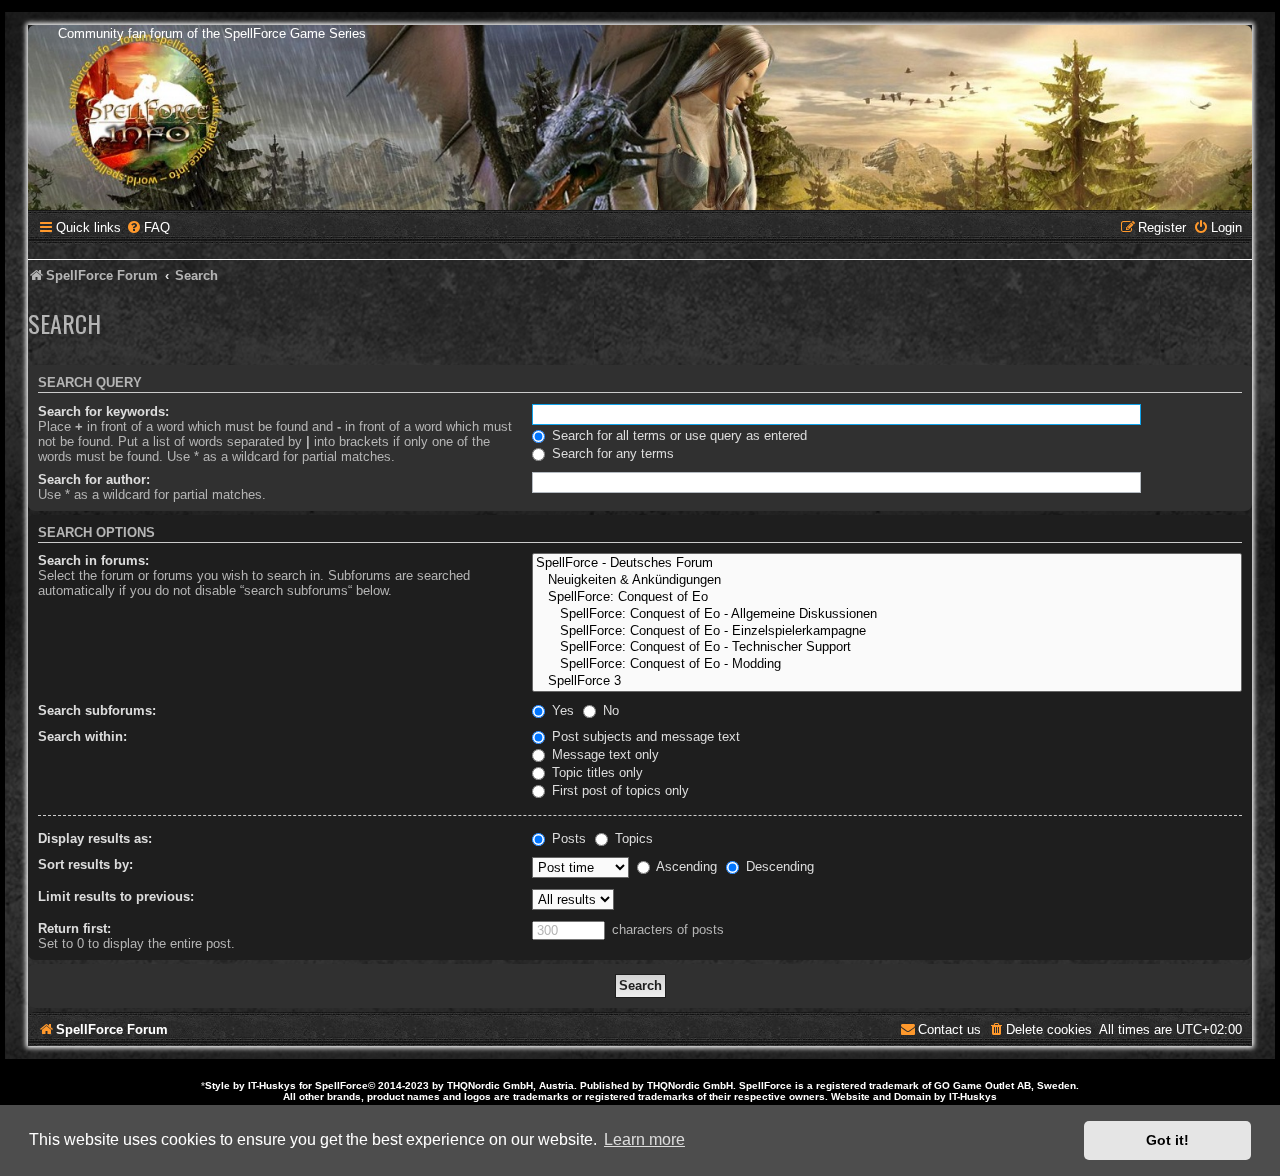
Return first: (74, 928)
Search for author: (94, 479)
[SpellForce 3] (887, 681)
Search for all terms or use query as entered (677, 435)
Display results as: (95, 838)
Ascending (685, 866)
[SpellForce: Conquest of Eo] (887, 597)
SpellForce (341, 1085)
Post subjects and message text (644, 736)
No (609, 710)
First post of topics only (618, 790)
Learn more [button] (644, 1139)
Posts (567, 838)
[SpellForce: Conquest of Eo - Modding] (887, 664)
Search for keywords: (103, 411)
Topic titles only (595, 772)
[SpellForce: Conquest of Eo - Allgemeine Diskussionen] (887, 614)
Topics (632, 838)
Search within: (82, 736)
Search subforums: (97, 710)
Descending (778, 866)
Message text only (603, 754)
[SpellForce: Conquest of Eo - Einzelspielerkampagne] (887, 631)
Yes (561, 710)
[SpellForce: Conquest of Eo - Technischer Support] (887, 647)
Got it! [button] (1167, 1140)
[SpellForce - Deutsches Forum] (887, 563)
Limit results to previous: (116, 896)
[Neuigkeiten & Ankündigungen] (887, 580)
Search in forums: (93, 560)
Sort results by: (85, 864)
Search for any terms (611, 453)
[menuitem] (148, 227)
